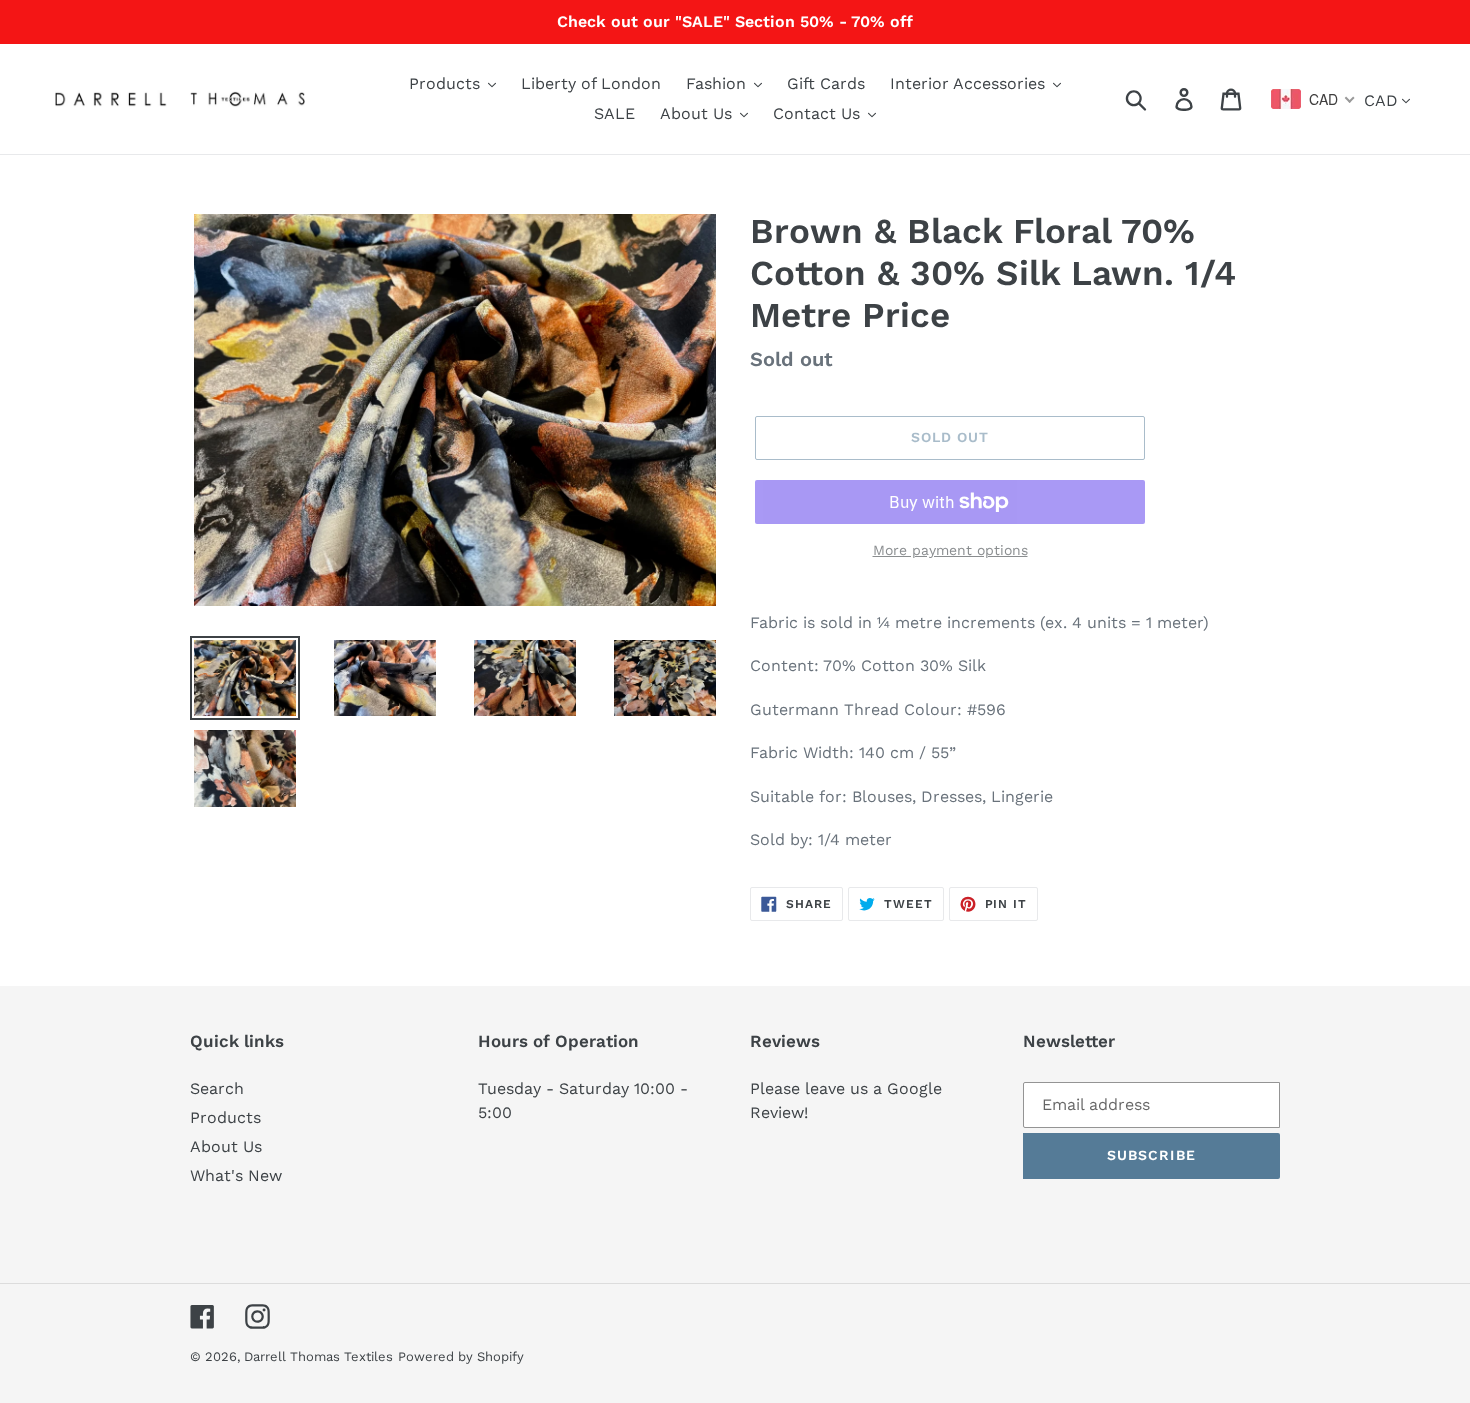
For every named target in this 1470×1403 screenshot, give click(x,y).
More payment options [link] (950, 550)
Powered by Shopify (461, 1356)
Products (225, 1117)
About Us (226, 1146)
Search (217, 1088)
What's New (236, 1175)
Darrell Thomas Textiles (318, 1356)
